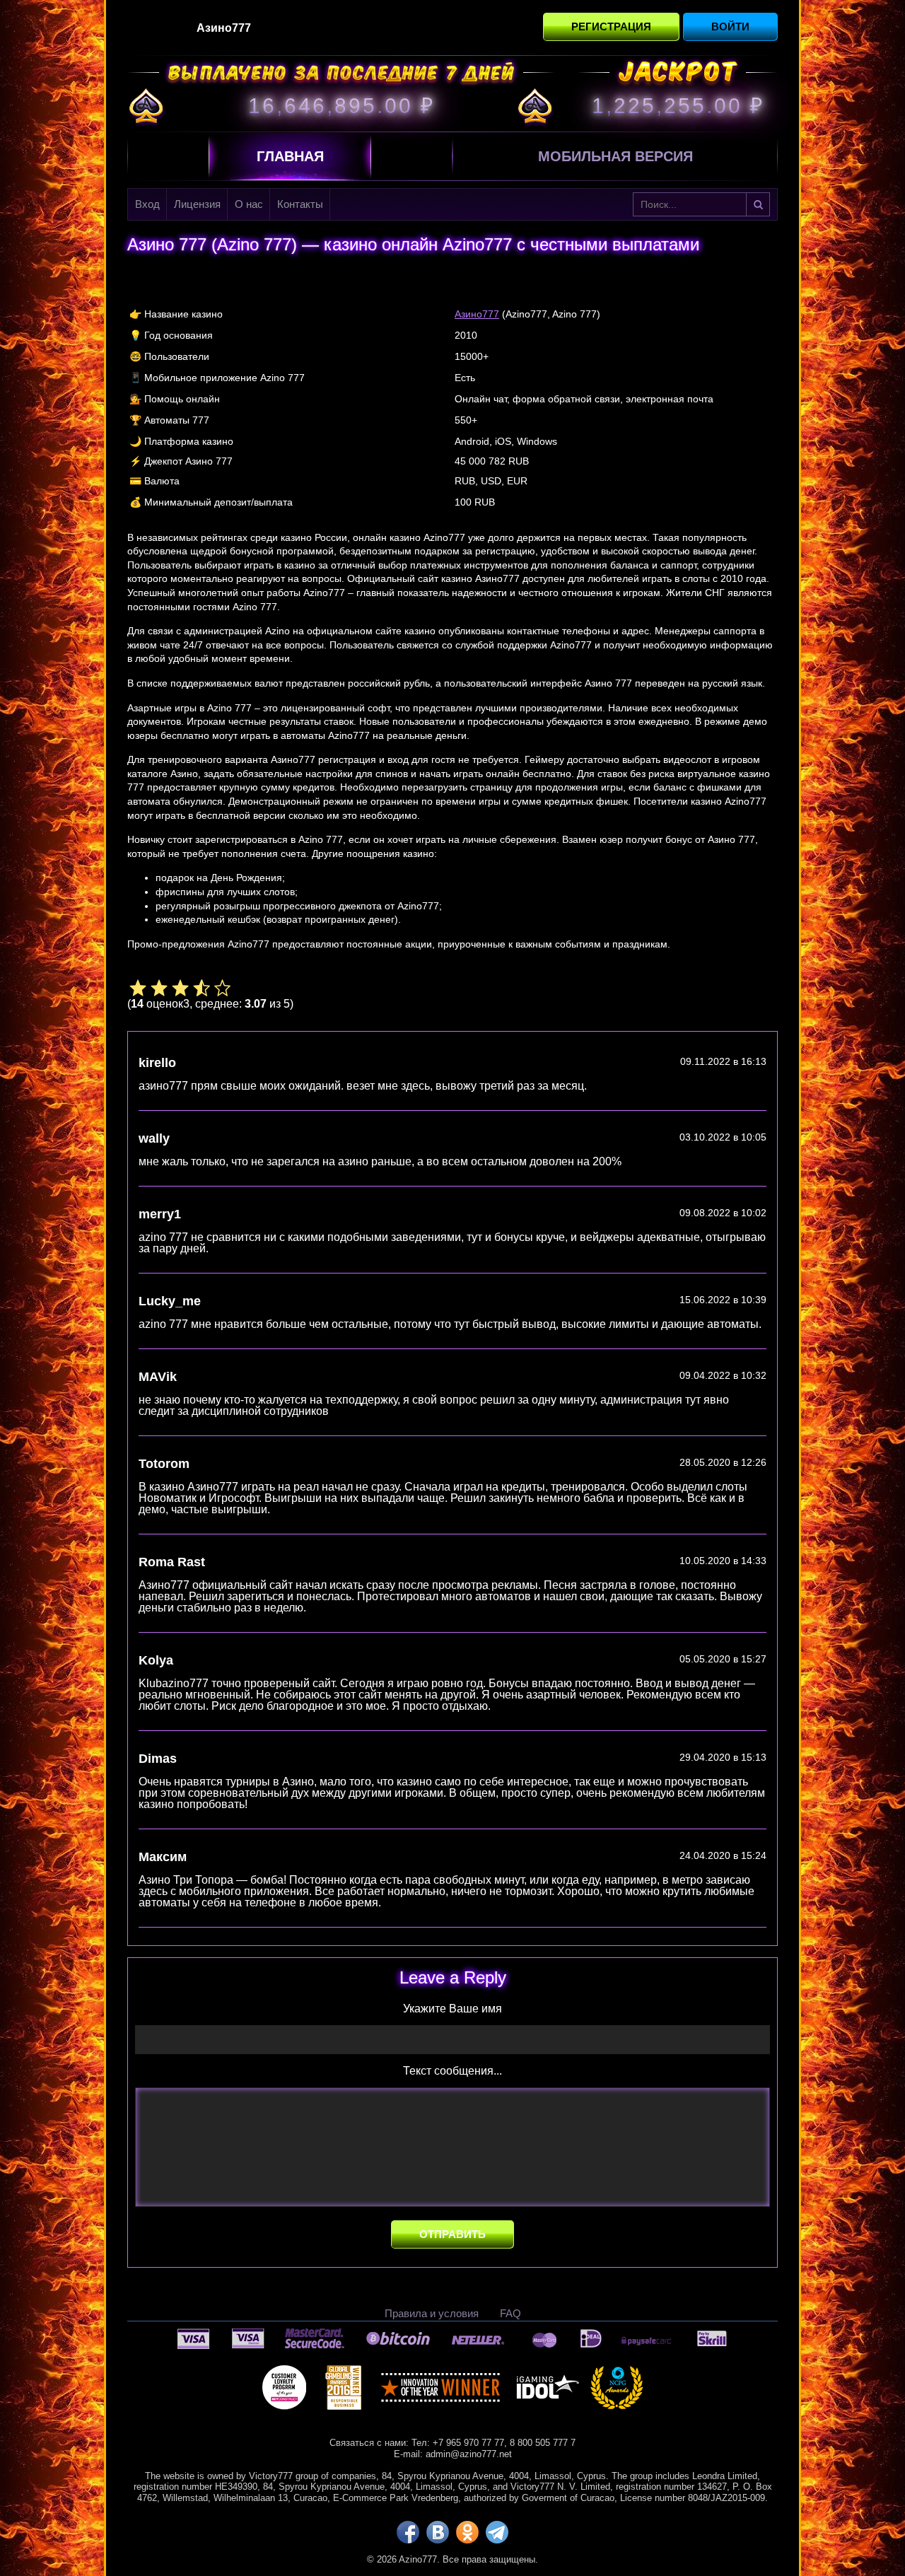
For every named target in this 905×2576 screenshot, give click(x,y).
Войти (730, 27)
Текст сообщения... (452, 2071)
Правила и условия (432, 2313)
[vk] (438, 2532)
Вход (147, 204)
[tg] (497, 2532)
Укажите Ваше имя (452, 2009)
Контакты (300, 204)
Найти (758, 204)
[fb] (408, 2532)
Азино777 (477, 314)
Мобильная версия (615, 156)
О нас (249, 204)
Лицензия (197, 204)
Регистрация (611, 27)
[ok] (467, 2532)
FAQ (510, 2313)
